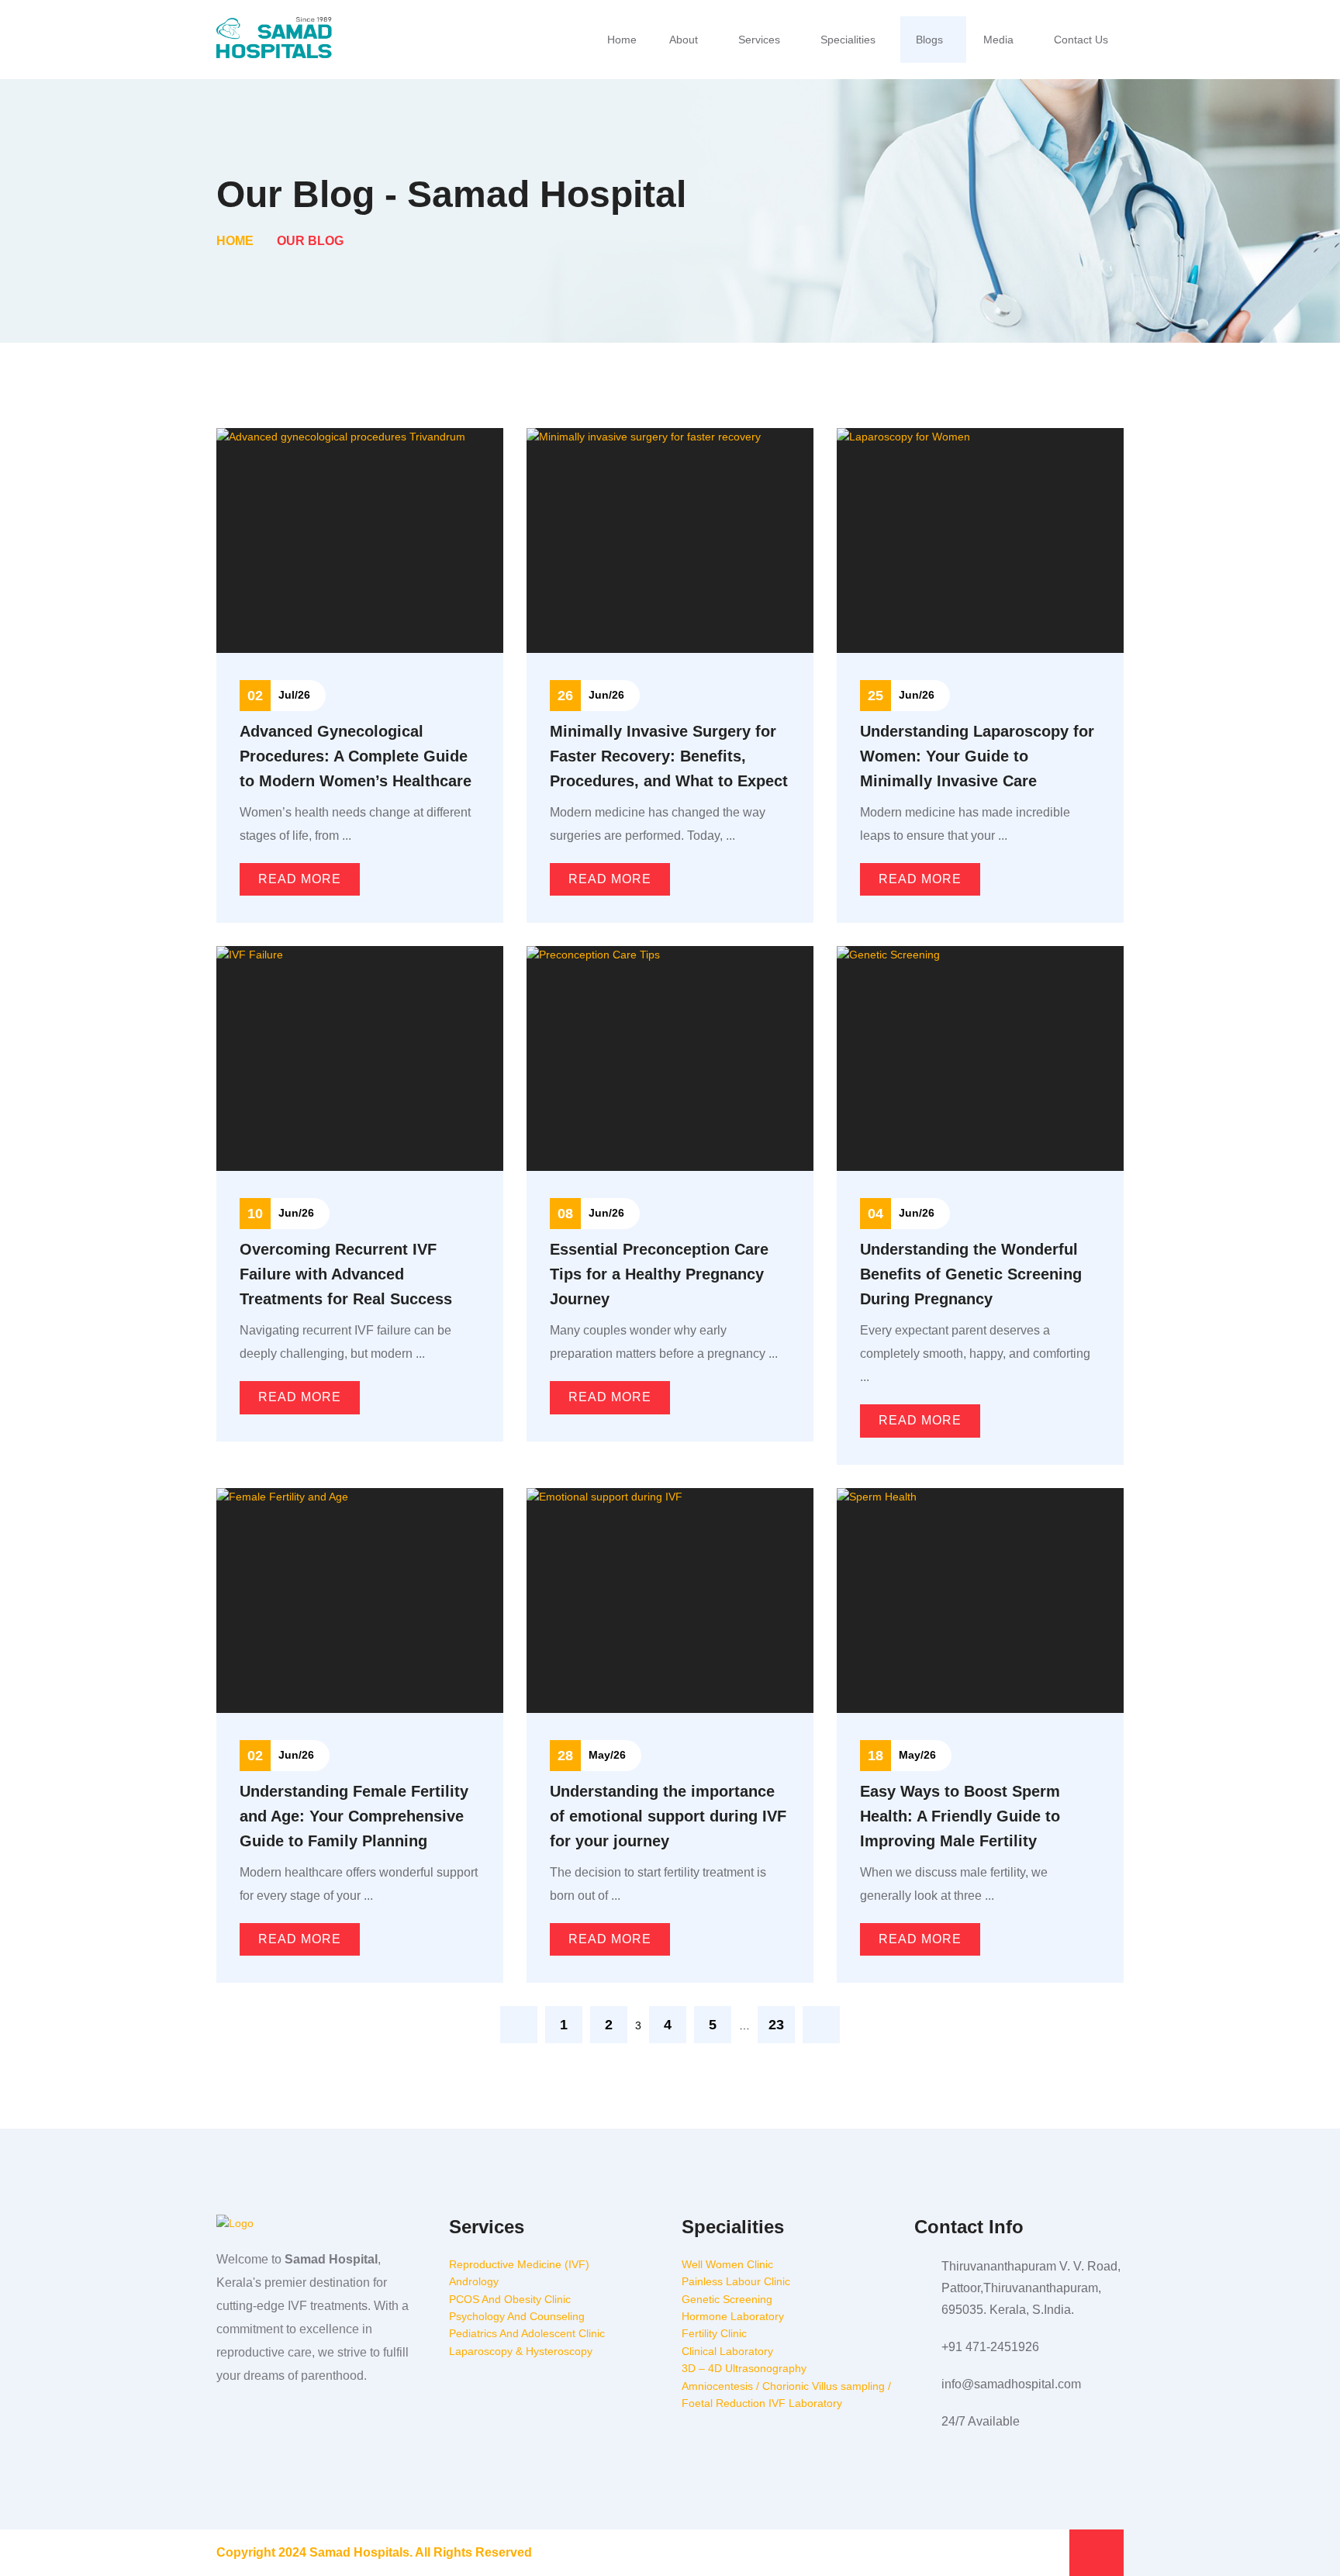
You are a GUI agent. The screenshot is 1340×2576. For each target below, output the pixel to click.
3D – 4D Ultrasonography (744, 2368)
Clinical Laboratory (727, 2351)
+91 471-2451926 (990, 2347)
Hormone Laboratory (733, 2316)
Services (759, 40)
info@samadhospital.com (1011, 2384)
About (684, 40)
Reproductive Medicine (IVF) (519, 2264)
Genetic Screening (727, 2299)
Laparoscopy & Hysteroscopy (521, 2351)
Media (998, 40)
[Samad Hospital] (275, 39)
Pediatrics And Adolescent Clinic (527, 2333)
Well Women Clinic (727, 2264)
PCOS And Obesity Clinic (510, 2299)
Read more (300, 879)
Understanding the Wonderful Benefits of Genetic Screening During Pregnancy (971, 1274)
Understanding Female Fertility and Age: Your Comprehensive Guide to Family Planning (354, 1816)
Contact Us (1081, 40)
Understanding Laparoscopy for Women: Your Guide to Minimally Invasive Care (977, 756)
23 (776, 2025)
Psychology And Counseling (517, 2316)
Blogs (929, 40)
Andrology (474, 2281)
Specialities (848, 40)
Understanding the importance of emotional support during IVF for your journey (668, 1816)
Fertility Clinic (714, 2333)
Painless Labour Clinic (736, 2281)
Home (622, 40)
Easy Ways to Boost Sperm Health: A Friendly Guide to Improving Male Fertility (960, 1816)
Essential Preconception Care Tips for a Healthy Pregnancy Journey (659, 1274)
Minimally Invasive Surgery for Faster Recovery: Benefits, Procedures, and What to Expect (669, 756)
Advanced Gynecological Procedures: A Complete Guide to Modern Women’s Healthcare (356, 756)
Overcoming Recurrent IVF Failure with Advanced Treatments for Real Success (346, 1274)
